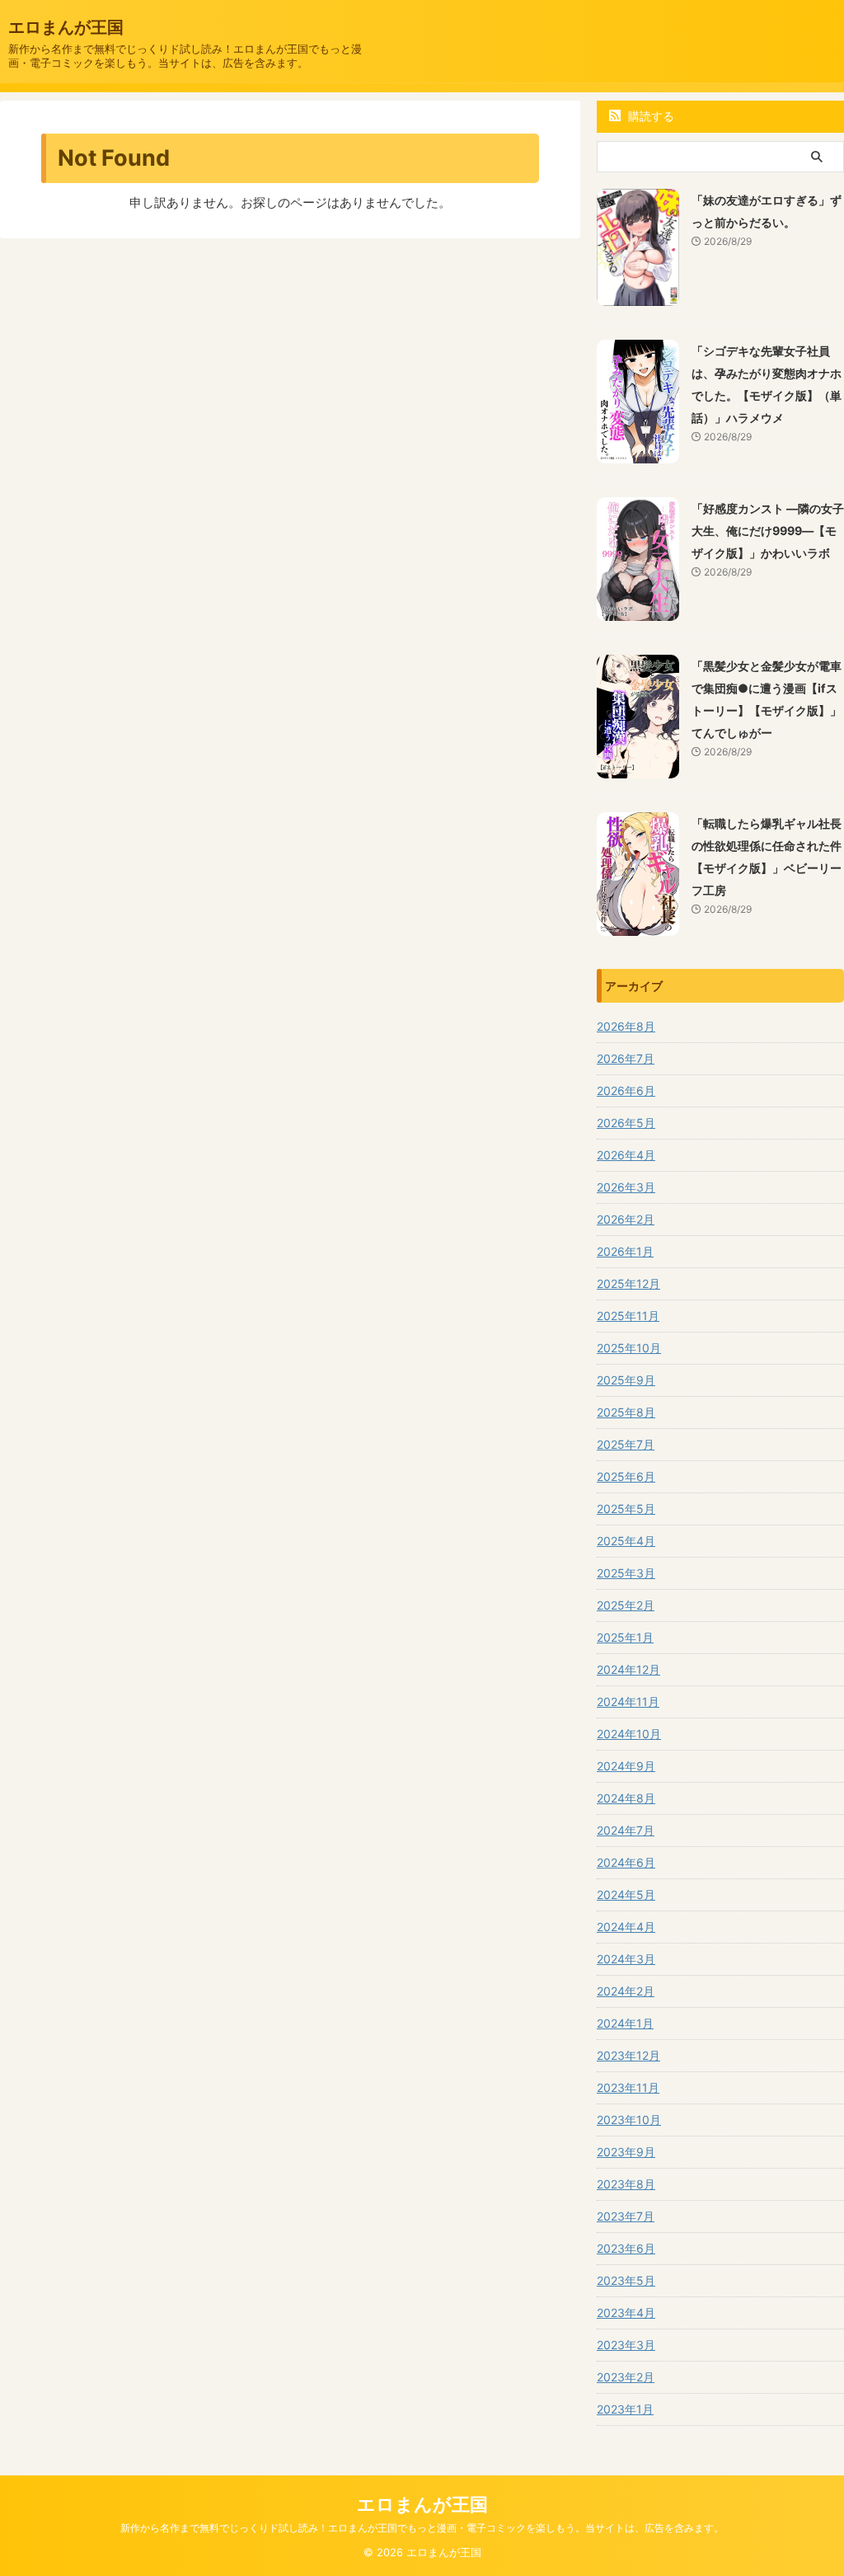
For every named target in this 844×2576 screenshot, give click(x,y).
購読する (649, 116)
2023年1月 (625, 2409)
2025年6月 (626, 1476)
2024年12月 (628, 1669)
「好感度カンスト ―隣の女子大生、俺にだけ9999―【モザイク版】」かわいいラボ (768, 531)
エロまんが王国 (66, 27)
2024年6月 (626, 1862)
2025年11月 (628, 1316)
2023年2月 (626, 2377)
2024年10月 (629, 1734)
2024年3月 (626, 1959)
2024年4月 (626, 1927)
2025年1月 (625, 1637)
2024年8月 (626, 1798)
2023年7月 (626, 2216)
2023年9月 (626, 2152)
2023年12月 (628, 2055)
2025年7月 (626, 1444)
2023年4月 (626, 2313)
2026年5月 (626, 1123)
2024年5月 (626, 1894)
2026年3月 (626, 1187)
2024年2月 (626, 1991)
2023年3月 (626, 2345)
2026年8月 (626, 1026)
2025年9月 (626, 1380)
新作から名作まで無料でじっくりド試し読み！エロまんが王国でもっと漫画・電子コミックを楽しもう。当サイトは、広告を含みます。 (422, 2528)
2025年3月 (626, 1573)
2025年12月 (628, 1283)
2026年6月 (626, 1091)
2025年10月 (629, 1348)
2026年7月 (626, 1058)
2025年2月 (626, 1605)
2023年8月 (626, 2184)
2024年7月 (626, 1830)
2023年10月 (629, 2120)
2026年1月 (625, 1251)
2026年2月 (626, 1219)
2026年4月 (626, 1155)
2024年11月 (628, 1702)
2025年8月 (626, 1412)
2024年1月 (625, 2023)
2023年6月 (626, 2248)
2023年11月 (628, 2087)
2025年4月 (626, 1541)
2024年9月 (626, 1766)
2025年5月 (626, 1509)
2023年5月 (626, 2280)
